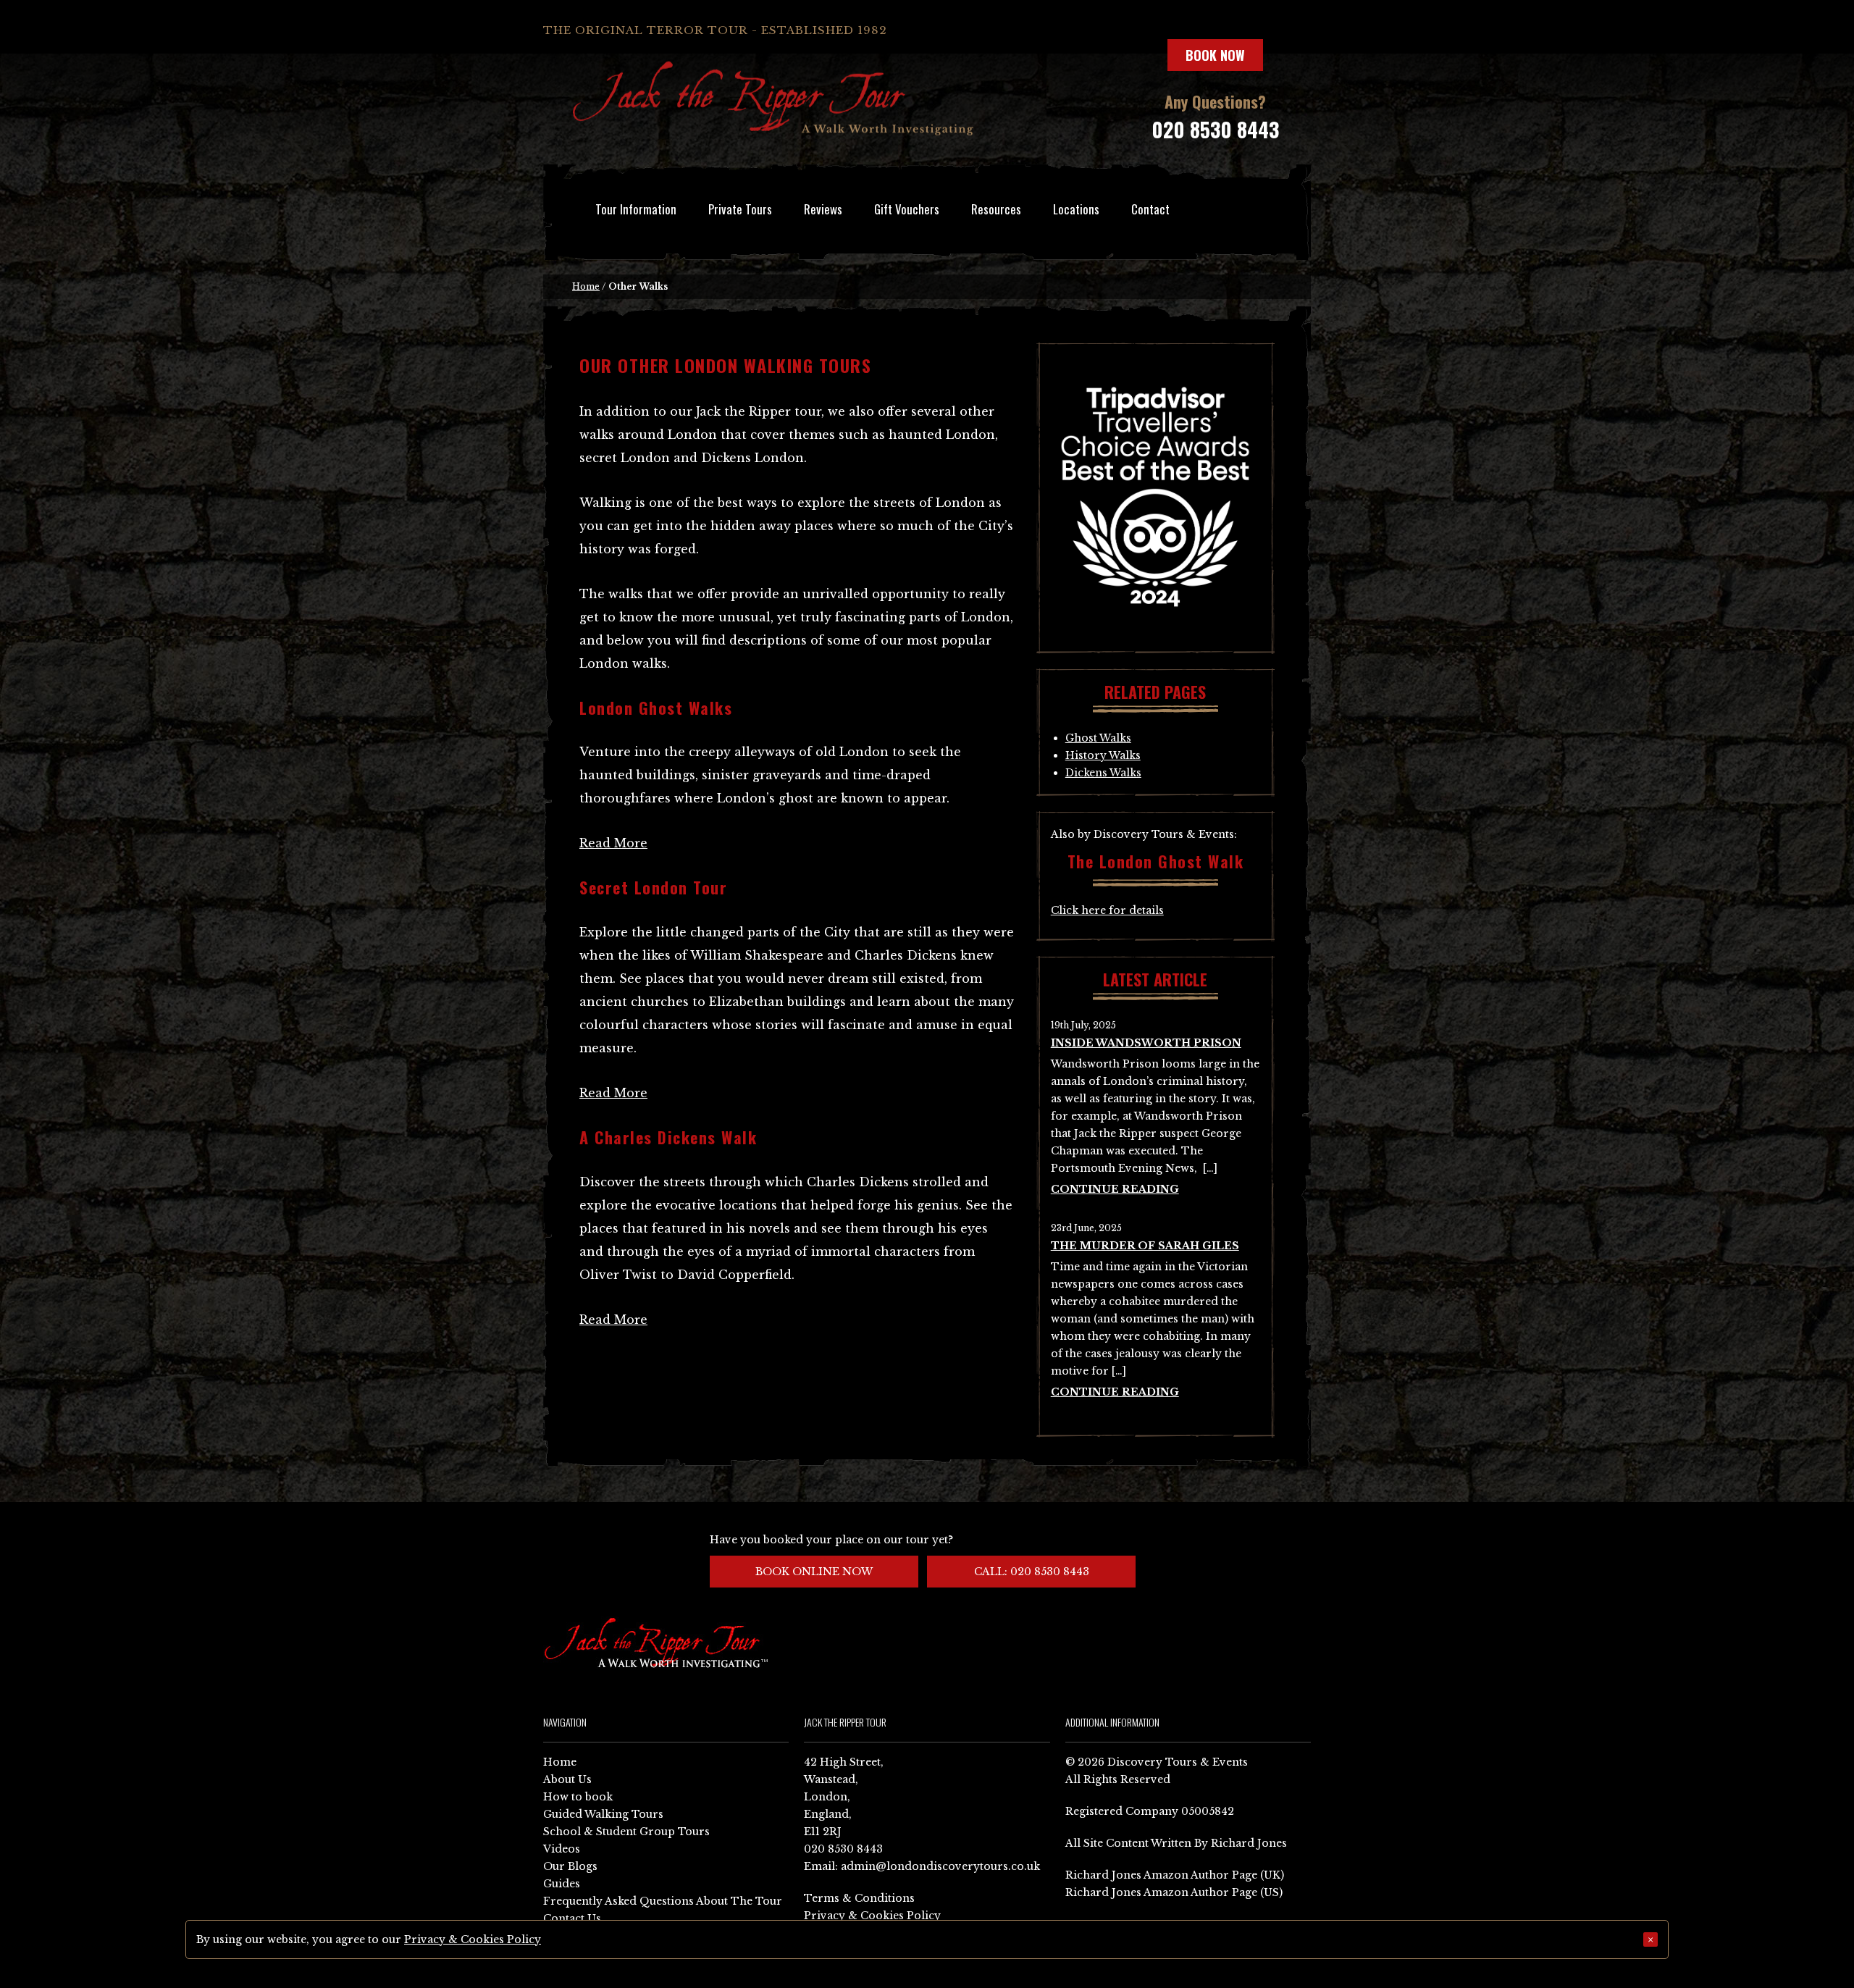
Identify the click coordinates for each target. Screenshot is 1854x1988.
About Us (567, 1779)
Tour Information (636, 209)
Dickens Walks (1103, 773)
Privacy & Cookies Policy (872, 1916)
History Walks (1103, 755)
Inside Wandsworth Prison (1146, 1043)
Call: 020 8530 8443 (1032, 1572)
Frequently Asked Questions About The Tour (663, 1901)
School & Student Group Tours (626, 1832)
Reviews (823, 209)
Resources (996, 209)
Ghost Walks (1098, 738)
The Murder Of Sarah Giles (1145, 1246)
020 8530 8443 (1215, 129)
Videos (562, 1849)
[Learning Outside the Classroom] (1155, 630)
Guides (562, 1884)
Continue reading (1115, 1189)
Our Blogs (570, 1866)
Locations (1076, 209)
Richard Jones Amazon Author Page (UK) (1175, 1875)
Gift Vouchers (907, 209)
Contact (1150, 209)
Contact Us (572, 1918)
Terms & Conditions (859, 1898)
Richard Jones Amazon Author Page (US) (1174, 1892)
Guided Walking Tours (603, 1814)
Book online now (814, 1572)
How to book (578, 1797)
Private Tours (740, 209)
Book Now (1215, 55)
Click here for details (1107, 910)
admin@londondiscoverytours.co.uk (940, 1866)
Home (586, 286)
